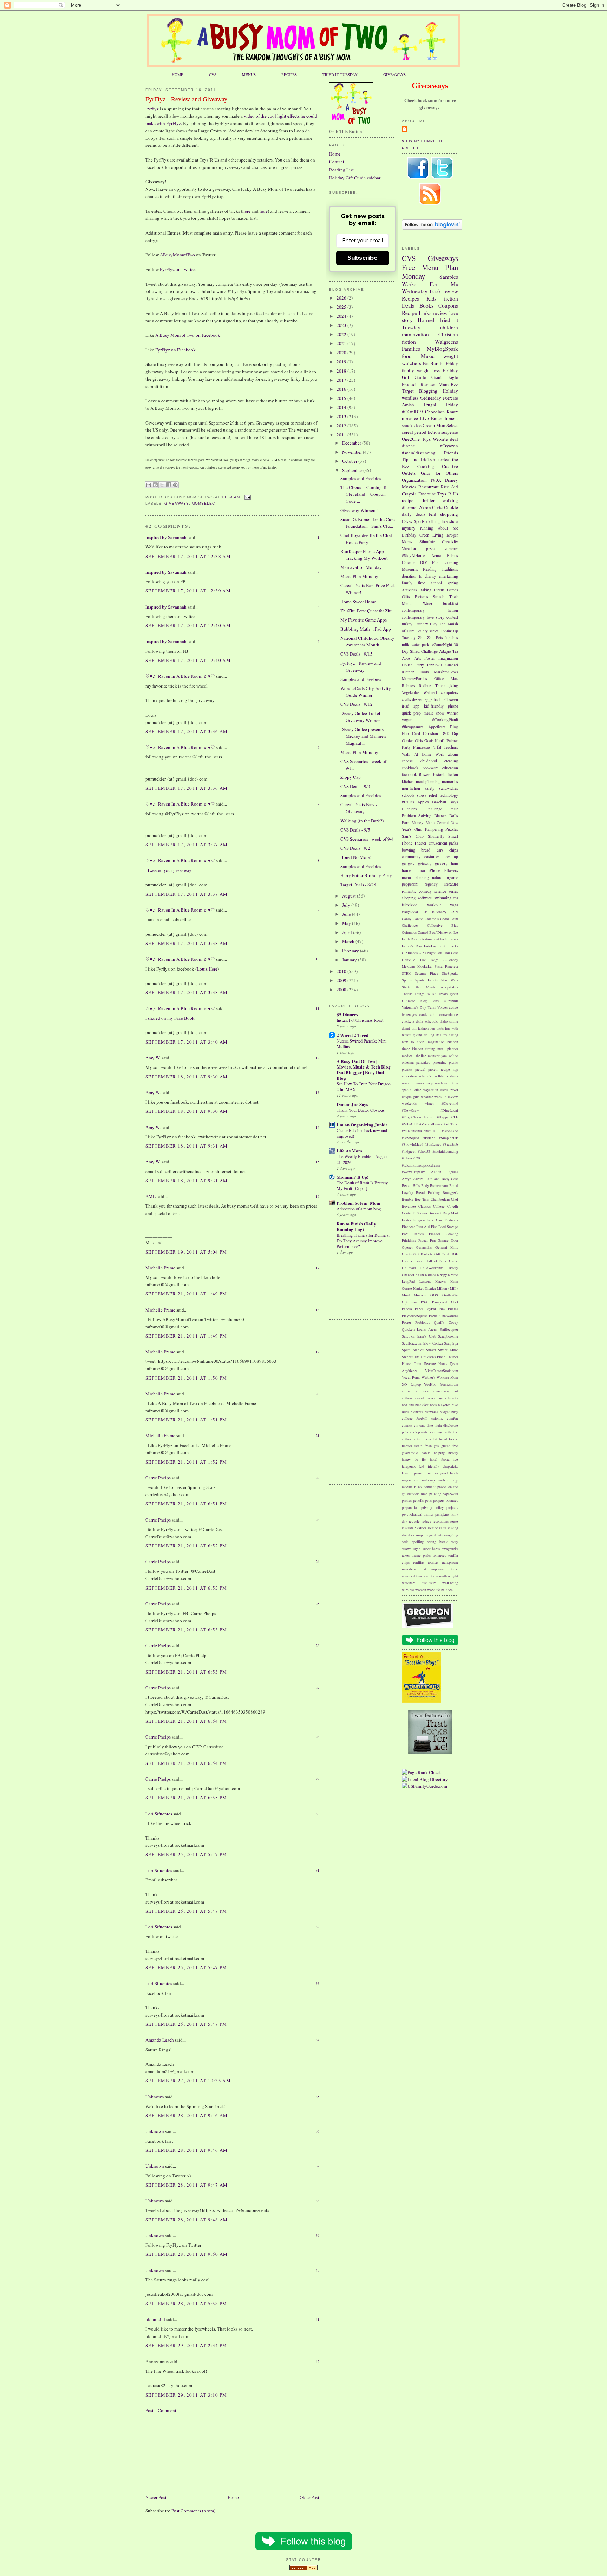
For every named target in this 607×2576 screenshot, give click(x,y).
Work (440, 754)
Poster (406, 1322)
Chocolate (435, 412)
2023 (342, 325)
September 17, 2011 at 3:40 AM (187, 1042)
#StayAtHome (413, 555)
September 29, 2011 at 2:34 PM (186, 2345)
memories (450, 781)
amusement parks (443, 843)
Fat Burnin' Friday (440, 363)
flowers (425, 774)
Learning (451, 562)
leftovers (451, 870)
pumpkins (442, 1514)
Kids (432, 298)
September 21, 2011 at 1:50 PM (186, 1378)
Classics (425, 1206)
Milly (454, 1288)
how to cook (413, 1042)
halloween (450, 699)
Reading (430, 569)
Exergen (419, 1220)
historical (442, 459)
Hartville (409, 960)
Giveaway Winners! (359, 510)
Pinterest (452, 966)
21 (318, 1435)
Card (416, 733)
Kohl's (440, 740)
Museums (410, 569)
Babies (452, 555)
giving (417, 1035)
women (421, 1590)
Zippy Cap (351, 777)
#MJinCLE (410, 1124)
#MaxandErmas (431, 1124)
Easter (406, 1220)
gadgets (408, 864)
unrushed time (412, 1576)
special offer (411, 1090)
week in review (446, 1097)
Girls (419, 740)
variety (429, 1576)
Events (453, 939)
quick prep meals (417, 713)
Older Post (309, 2497)
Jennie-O (434, 665)
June (347, 914)
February (351, 951)
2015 (342, 398)
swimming (443, 898)
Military (443, 1288)
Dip (455, 733)
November (353, 452)
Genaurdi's (424, 1247)
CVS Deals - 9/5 (355, 830)
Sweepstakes (448, 987)
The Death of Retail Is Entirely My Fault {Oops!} (362, 1185)
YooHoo (430, 1384)
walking (450, 500)
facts (416, 1439)
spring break (437, 1542)
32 (318, 1927)
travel (454, 1090)
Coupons (448, 305)
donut (406, 1028)
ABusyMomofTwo (177, 255)
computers (449, 692)
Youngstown (449, 1384)
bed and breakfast (415, 1405)
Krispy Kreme (448, 1275)
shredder (408, 1535)
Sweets (407, 1357)
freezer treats (412, 1446)
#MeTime (451, 1124)
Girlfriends (410, 953)
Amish (408, 405)
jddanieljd (155, 2319)
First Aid (423, 1227)
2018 (342, 371)
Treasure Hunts (435, 1363)
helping (439, 1453)
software (425, 898)
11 (318, 1008)
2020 (342, 353)
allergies (422, 1391)
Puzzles (452, 829)
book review (444, 291)
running (427, 528)
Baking (425, 590)
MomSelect (205, 503)
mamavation (415, 334)
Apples (423, 802)
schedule (426, 1076)
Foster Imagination (441, 658)
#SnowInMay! (412, 1144)
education (450, 768)
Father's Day (412, 946)
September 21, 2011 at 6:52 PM (186, 1546)
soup (430, 1083)
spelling (418, 1542)
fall (414, 1028)
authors (407, 1398)
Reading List (341, 170)
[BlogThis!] (155, 485)
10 (318, 959)
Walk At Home (417, 754)
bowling (409, 850)
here (246, 211)
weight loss (429, 370)
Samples (449, 277)
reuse (454, 1521)
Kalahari (451, 665)
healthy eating (447, 1035)
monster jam (438, 1056)
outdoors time (417, 1494)
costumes (432, 857)
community (411, 857)
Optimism (409, 1302)
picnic (453, 1062)
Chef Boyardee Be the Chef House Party (366, 539)
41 (318, 2319)
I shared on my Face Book (170, 1018)
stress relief (427, 795)
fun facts (437, 1028)
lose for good (437, 1473)
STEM (407, 973)
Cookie (451, 507)
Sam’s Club (426, 1336)
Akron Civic (431, 507)
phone (453, 706)
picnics (407, 1069)
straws (407, 1549)
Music (428, 356)
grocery (441, 864)
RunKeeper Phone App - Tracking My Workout (364, 555)
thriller (428, 500)
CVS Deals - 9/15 (357, 654)
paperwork (450, 1494)
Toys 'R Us (448, 494)
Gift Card (442, 1254)
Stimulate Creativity (439, 542)
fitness (426, 1439)
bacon (430, 1398)
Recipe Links (417, 313)
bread (426, 850)
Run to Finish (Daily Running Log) (356, 1226)
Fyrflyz (152, 109)
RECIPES (289, 75)
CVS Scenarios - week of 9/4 (367, 839)
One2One (411, 439)
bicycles (444, 1405)
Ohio (418, 829)
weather (427, 1097)
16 (318, 1196)
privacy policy (433, 1507)
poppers (439, 1500)
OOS (434, 1295)
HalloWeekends (432, 1268)
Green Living (431, 535)
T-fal (437, 747)
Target (408, 391)
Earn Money (413, 823)
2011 (342, 435)
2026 (342, 298)
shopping (449, 514)
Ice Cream (426, 425)
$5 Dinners (347, 1014)
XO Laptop (411, 1384)
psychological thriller (418, 1514)
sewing (453, 1528)
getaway (425, 864)
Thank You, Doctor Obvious (361, 1110)
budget (445, 1412)
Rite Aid (449, 487)
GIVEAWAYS (394, 75)
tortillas (419, 1562)
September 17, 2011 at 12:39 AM (188, 591)
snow (440, 713)
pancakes (423, 1062)
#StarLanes (433, 1144)
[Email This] (149, 485)
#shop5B (424, 1151)
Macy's (440, 1281)
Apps (406, 658)
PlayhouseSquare (415, 1316)
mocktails (409, 1487)
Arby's (407, 1179)
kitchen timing (423, 1049)
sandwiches (449, 788)
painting (435, 1494)
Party (406, 747)
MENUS (249, 75)
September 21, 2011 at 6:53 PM (186, 1588)
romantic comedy (417, 891)
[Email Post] (247, 497)
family (408, 370)
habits (426, 1453)
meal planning (428, 781)
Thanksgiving (447, 686)
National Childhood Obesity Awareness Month (367, 642)
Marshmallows (446, 672)
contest (452, 617)
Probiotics (423, 1322)
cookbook (410, 768)
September (353, 470)
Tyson (454, 994)
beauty (453, 1398)
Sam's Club (413, 836)
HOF (454, 1254)
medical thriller (414, 1056)
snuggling (451, 1535)
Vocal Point (411, 1377)
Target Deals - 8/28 (358, 885)
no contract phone (432, 1487)
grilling (429, 1035)
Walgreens (446, 342)
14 (318, 1127)
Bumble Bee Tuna (416, 1199)
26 (318, 1645)
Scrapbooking (448, 1336)
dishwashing (449, 1021)
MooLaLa (425, 966)
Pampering (434, 829)
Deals (408, 305)
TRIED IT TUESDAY (340, 75)
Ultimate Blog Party (420, 1001)
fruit (437, 699)
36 (318, 2131)
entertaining (448, 576)
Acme (436, 555)
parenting (440, 1062)
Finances (409, 1227)
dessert (418, 699)
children (449, 327)
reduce (426, 1521)
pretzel (420, 1069)
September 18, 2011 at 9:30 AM (187, 1077)
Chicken (409, 562)
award (419, 1398)
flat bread (440, 1439)
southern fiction (446, 1083)
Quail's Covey (446, 1322)
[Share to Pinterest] (175, 485)
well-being (450, 1583)
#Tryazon (449, 446)
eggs (429, 699)
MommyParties (415, 679)
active (453, 1007)
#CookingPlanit (445, 720)
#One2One (450, 1131)
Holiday (450, 391)
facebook (409, 774)
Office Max (446, 679)
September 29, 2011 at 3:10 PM (186, 2395)
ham (455, 864)
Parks (419, 1309)
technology (449, 795)
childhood (429, 761)
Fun (435, 562)
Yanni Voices (438, 1007)
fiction (451, 298)
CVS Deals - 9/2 (355, 848)
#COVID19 (412, 412)
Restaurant (429, 487)
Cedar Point (449, 919)
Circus (439, 590)
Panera (407, 1309)
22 (318, 1478)
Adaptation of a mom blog (359, 1209)
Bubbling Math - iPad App (366, 629)
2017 (342, 380)
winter (429, 1103)
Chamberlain (440, 1199)
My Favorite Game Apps (364, 620)
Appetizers (437, 727)
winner (452, 713)
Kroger (452, 535)
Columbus (409, 932)
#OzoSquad (410, 1138)
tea (456, 898)
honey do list (414, 1459)
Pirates (453, 1309)
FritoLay (430, 946)
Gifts (406, 596)
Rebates (408, 686)
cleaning (451, 761)
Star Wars (450, 980)
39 (318, 2235)
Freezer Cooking (443, 1234)
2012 (342, 426)
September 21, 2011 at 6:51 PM (186, 1504)
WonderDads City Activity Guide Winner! (366, 692)
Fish (434, 1227)
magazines (410, 1480)
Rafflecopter (449, 1329)
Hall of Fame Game (442, 1261)
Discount (427, 494)
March (349, 941)
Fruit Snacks (448, 946)
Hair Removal (413, 1261)
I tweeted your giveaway (168, 870)
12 (318, 1058)
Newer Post (156, 2497)
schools (408, 795)
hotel (434, 1459)
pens (428, 1500)
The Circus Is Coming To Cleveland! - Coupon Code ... (364, 494)
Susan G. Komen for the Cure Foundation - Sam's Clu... (368, 523)
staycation (430, 1090)
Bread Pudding (428, 1192)
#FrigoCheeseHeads (417, 1117)
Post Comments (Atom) (193, 2511)
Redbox (425, 686)
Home (233, 2497)
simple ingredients (429, 1535)
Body (425, 1185)
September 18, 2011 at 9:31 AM (187, 1146)
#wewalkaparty (413, 1172)
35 (318, 2097)
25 (318, 1604)
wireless (408, 1590)
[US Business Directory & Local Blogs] (303, 2569)
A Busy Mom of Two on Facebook (188, 335)
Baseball (439, 802)
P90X (436, 480)
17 (318, 1268)
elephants (420, 1432)
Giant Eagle (445, 377)
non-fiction (411, 788)
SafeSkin (409, 1336)
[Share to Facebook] (169, 485)
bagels (441, 1398)
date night (434, 1425)
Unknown (155, 2097)
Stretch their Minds (419, 987)
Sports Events (426, 980)
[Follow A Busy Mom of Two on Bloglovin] (432, 228)
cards (423, 1014)
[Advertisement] (181, 2453)
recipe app (449, 1069)
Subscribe (363, 258)
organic (452, 877)
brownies (431, 1412)
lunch (454, 1473)
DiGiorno (420, 1213)
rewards (408, 1528)
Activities (410, 590)
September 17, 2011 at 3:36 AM (187, 731)
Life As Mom (349, 1151)
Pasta (439, 966)
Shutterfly (436, 836)
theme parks (421, 1555)
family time (413, 583)
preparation (410, 1507)
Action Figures (445, 1172)
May (347, 923)
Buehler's (410, 809)
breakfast (451, 603)
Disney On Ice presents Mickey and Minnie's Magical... (363, 736)
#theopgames (413, 727)
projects (452, 1507)
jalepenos (409, 1466)
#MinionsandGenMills (418, 1131)
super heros (431, 1549)
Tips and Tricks (417, 459)
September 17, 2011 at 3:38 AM (187, 943)
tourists (433, 1562)
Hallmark (409, 1268)
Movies (409, 487)
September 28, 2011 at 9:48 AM (187, 2220)
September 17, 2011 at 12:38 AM (188, 556)
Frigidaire (409, 1240)
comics (407, 1425)
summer (451, 549)
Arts (418, 658)
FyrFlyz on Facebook (175, 350)
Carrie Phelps (158, 1478)
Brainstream (439, 1185)
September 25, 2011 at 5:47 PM (186, 1854)
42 (318, 2361)
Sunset (431, 1350)
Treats (443, 994)
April (348, 932)
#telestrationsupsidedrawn (421, 1165)
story (455, 1542)
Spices (407, 980)
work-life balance (440, 1590)
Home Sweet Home (358, 602)
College (439, 1206)
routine (433, 1528)
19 (318, 1352)
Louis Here (207, 969)
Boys (454, 802)
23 (318, 1520)
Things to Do (425, 994)
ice (456, 1459)
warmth (441, 1576)
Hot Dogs (429, 960)
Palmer (452, 740)
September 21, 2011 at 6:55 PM (186, 1798)
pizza (430, 549)
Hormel (426, 320)
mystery (409, 528)
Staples (418, 1350)
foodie (453, 1439)
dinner (408, 446)
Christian (430, 733)
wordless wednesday (422, 398)
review (440, 313)
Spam (406, 1350)
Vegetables (411, 692)
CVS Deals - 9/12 (357, 704)
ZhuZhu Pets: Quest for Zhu (367, 611)
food (407, 356)
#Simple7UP (449, 1138)
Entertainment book (433, 939)
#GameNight (442, 645)
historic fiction (446, 774)
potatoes (452, 1500)
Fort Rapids (413, 1234)
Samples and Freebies (361, 478)
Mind (406, 1295)
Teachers (451, 747)
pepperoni (410, 884)
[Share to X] (162, 485)
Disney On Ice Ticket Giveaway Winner (360, 717)
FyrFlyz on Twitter (177, 269)
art (456, 1391)
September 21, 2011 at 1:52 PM (186, 1462)
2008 (342, 990)
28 (318, 1737)
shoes (454, 1076)
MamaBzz (448, 384)
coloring (437, 1418)
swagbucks (450, 1549)
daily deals (414, 514)
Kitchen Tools (415, 672)
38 (318, 2201)
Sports (419, 521)
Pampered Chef (445, 1302)
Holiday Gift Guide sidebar (355, 178)
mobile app (448, 1480)
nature (437, 877)
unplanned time (445, 1569)
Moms (407, 542)
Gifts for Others (439, 473)
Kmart (452, 412)
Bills (416, 1185)
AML (151, 1196)
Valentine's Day (414, 1007)
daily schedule (427, 1021)
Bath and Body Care (442, 1179)
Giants (407, 1254)
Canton (418, 919)
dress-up (451, 857)
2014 (342, 407)
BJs (425, 912)
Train (417, 1363)
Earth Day (409, 939)
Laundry (421, 624)
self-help (441, 1076)
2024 (342, 316)
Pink (442, 1309)
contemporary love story (423, 617)
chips (454, 850)
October (350, 461)
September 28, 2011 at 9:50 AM (187, 2254)
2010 (342, 971)
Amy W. (153, 1058)
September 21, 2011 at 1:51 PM (186, 1420)
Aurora (418, 1179)
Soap (448, 1343)
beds (433, 1405)
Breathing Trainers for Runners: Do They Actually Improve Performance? (363, 1241)
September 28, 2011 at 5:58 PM (186, 2304)
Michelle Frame (160, 1268)
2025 (342, 307)
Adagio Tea (449, 651)
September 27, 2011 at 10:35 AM (188, 2081)
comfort (452, 1418)
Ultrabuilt (451, 1001)
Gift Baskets (423, 1254)
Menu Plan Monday (430, 272)
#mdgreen (409, 1151)
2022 (342, 334)
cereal (407, 432)
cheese (407, 761)
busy (455, 1412)
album (453, 754)
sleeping (409, 898)
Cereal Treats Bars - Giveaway (359, 808)
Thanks (407, 994)
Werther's (428, 1377)
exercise (450, 398)
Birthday (409, 535)
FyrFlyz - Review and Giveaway (186, 99)
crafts (406, 699)
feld (433, 514)
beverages (409, 1014)
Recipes (410, 298)
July (347, 905)
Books (426, 305)
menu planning (415, 877)
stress (444, 1090)
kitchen (408, 781)
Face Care (435, 1220)
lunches (452, 638)
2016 (342, 389)
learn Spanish (413, 1473)
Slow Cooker (433, 1343)
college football (415, 1418)
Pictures (422, 596)
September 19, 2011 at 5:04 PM (186, 1252)
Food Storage (448, 1227)
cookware (430, 768)
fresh (428, 1446)
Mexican (408, 966)
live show (450, 521)
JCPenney (451, 960)
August (350, 896)
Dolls (454, 816)
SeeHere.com (412, 1343)
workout (434, 905)
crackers (408, 1021)
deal (454, 439)
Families (411, 349)
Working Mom (447, 1377)
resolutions (441, 1521)
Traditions (450, 569)
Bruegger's (450, 1192)
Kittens (430, 1275)
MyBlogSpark (442, 349)
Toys (426, 439)
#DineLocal (449, 1110)
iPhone (434, 870)
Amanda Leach (160, 2040)
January (350, 960)
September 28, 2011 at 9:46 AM (187, 2115)
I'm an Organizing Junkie (362, 1125)
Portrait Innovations (444, 1316)
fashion (423, 1028)
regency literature (442, 884)
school (436, 583)
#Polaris (429, 1138)
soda (405, 1542)
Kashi (420, 1275)
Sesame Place (427, 973)
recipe (408, 500)
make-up (428, 1480)
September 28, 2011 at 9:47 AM (187, 2185)
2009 (342, 980)
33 (318, 1983)
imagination (436, 1042)
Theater (420, 843)
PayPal (431, 1309)
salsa (443, 1528)
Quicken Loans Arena (420, 1329)
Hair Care (451, 953)
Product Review (418, 384)
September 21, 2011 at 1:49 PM (186, 1294)
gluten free (450, 1446)
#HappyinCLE (448, 1117)
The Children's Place (430, 1357)
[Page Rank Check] (422, 1772)
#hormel (410, 507)
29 (318, 1779)
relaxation (409, 1076)
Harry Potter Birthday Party (366, 875)
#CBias (408, 802)
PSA (424, 1302)
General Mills (447, 1247)
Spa (455, 1343)
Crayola (409, 494)
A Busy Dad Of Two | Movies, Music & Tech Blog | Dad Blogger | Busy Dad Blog (365, 1069)
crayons (419, 1425)
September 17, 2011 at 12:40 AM (188, 625)
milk (406, 645)
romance (410, 418)
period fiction (427, 432)
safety (430, 788)
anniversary (441, 1391)
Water (428, 603)
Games (452, 590)
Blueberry (439, 912)
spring (453, 583)
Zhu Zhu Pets (431, 638)
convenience (449, 1014)
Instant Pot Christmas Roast (360, 1020)
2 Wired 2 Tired (353, 1035)
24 (318, 1562)
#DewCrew (410, 1110)
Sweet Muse (448, 1350)
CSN (454, 912)
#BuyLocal (410, 912)
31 (318, 1870)
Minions (420, 1295)
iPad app (411, 706)
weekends (409, 1103)
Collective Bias (443, 925)
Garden (408, 740)
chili (433, 1014)
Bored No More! (356, 857)
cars (440, 850)
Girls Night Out (430, 953)
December (352, 443)
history (453, 1453)
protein (433, 1069)
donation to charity (419, 576)
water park (420, 645)
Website (440, 439)
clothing (433, 521)
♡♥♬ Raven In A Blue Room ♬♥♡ (180, 676)
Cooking (426, 466)
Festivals (451, 1220)
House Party (413, 665)
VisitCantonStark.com (442, 1371)
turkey (407, 624)
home (406, 870)
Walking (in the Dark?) (362, 821)
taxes (406, 1555)
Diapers (440, 816)
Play (434, 624)
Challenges (410, 925)
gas (436, 1446)
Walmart (430, 692)
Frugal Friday (441, 405)
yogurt (407, 720)
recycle (414, 1521)
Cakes (407, 521)
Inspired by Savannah (166, 537)
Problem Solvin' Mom (358, 1203)
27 (318, 1688)
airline (407, 1391)
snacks (408, 425)
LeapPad (408, 1281)
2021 (342, 343)
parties (407, 1500)
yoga (454, 905)
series (453, 891)
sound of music (413, 1083)
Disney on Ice (448, 932)
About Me (448, 528)
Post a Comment (161, 2410)
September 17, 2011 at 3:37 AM (187, 845)
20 (318, 1394)
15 (318, 1162)
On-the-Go (450, 1295)
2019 (342, 362)
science (440, 891)
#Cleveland (450, 1103)
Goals (429, 740)
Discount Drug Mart (443, 1213)
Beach (407, 1185)
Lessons (425, 1281)
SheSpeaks (450, 973)
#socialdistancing (419, 453)
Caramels (432, 919)
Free (408, 267)
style (417, 1549)
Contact (337, 162)
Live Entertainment (439, 418)
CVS (213, 75)
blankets (417, 1412)
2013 (342, 416)
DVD (445, 733)
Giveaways (177, 503)
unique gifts (411, 1097)
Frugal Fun (427, 1240)
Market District (425, 1288)
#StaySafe (451, 1144)
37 (318, 2166)
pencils (418, 1500)
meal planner (448, 1049)
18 (318, 1310)
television (410, 905)
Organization (414, 480)
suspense (450, 432)
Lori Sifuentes (159, 1814)
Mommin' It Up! (353, 1177)
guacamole (410, 1453)
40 (318, 2270)
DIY (424, 562)
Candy (407, 919)
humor (420, 870)
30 (318, 1814)
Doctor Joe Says (352, 1104)
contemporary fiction (430, 610)
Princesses (422, 747)
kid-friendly (434, 706)
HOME (178, 75)
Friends (451, 453)
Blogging (428, 391)
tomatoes (439, 1555)
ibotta (445, 1459)
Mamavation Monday (361, 567)
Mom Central (437, 823)
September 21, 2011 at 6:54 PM (186, 1721)
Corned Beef (427, 932)
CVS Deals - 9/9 (355, 786)
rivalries (420, 1528)
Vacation (409, 549)
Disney (451, 480)
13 (318, 1092)
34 (318, 2040)
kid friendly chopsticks (439, 1466)
